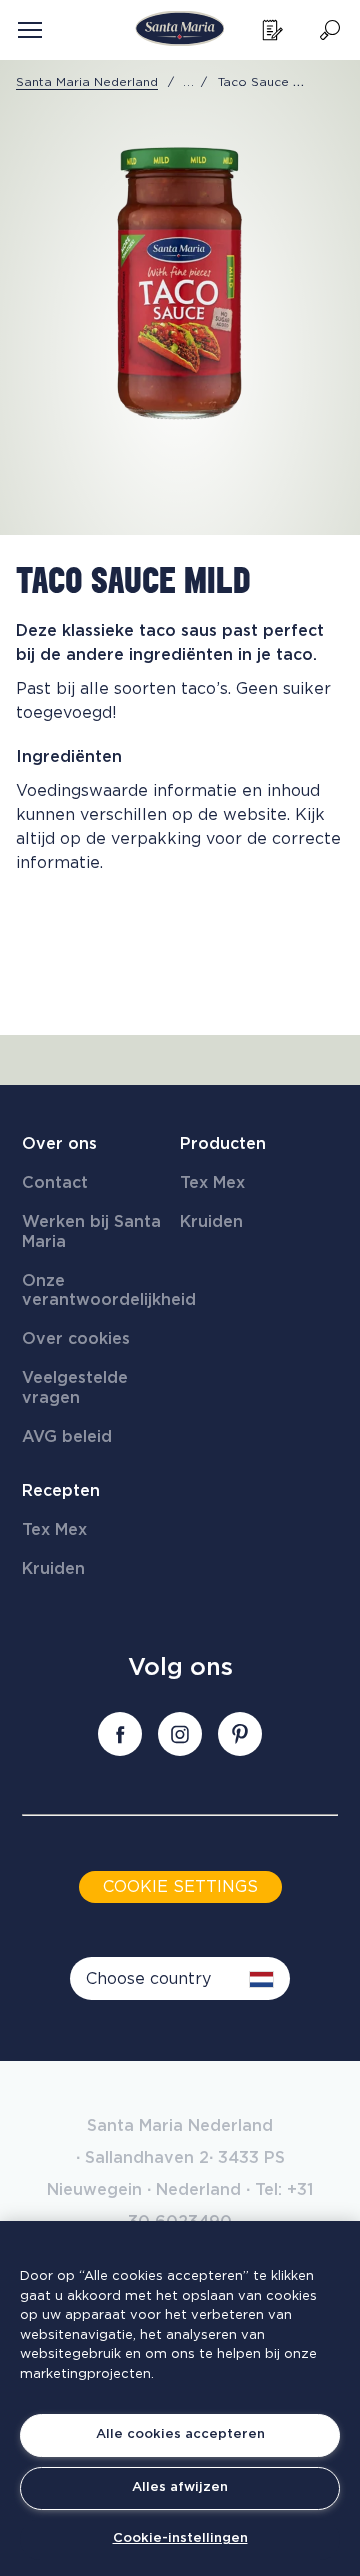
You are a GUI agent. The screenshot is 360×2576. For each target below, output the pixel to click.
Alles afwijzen (180, 2487)
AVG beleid (67, 1437)
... (189, 82)
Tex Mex (212, 1183)
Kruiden (211, 1222)
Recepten (61, 1491)
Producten (223, 1144)
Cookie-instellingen (180, 2538)
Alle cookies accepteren (180, 2434)
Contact (55, 1183)
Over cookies (76, 1339)
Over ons (59, 1144)
